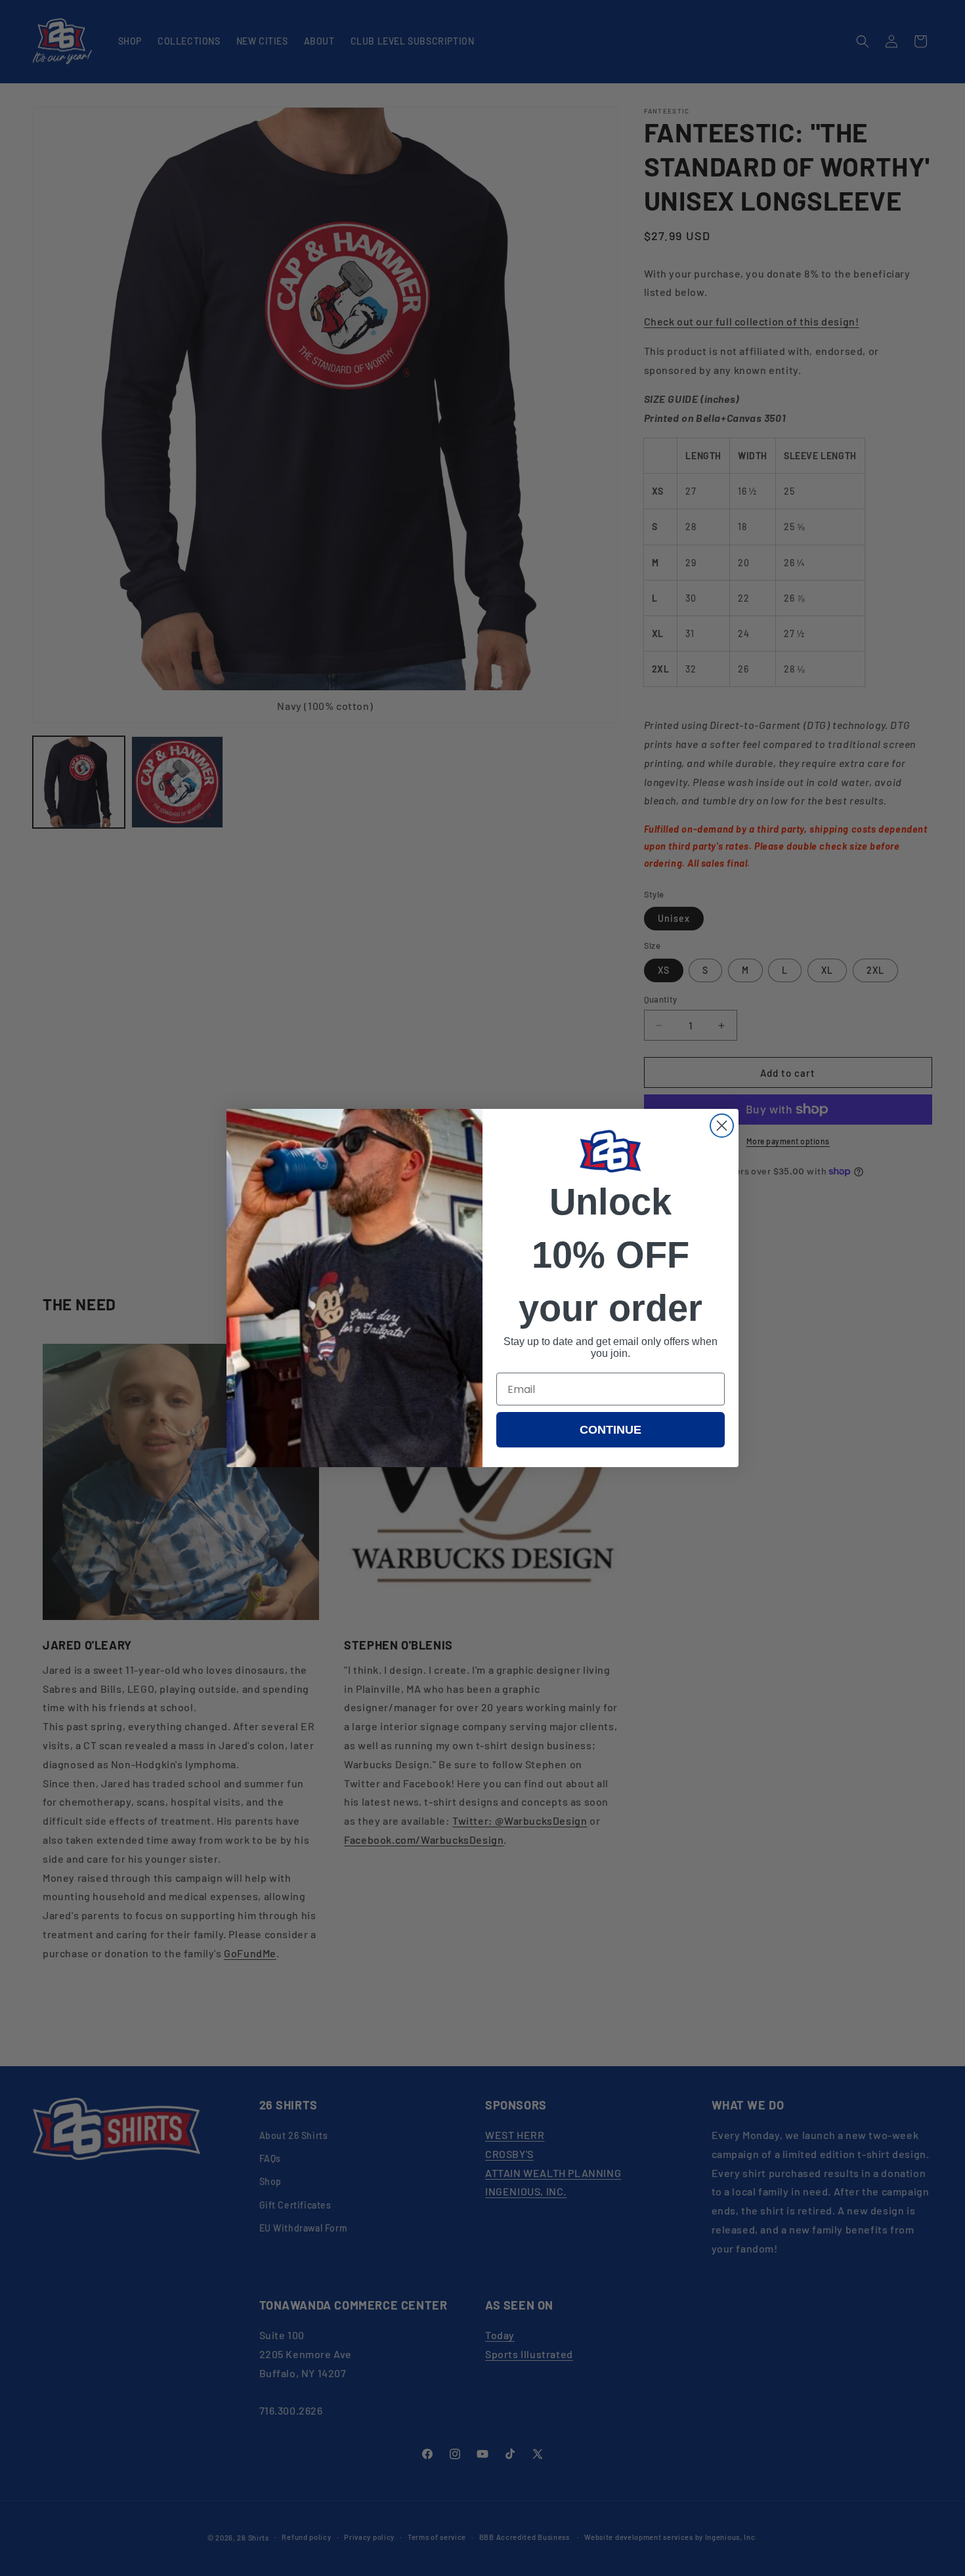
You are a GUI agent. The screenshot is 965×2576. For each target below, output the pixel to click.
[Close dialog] (722, 1126)
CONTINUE (611, 1430)
